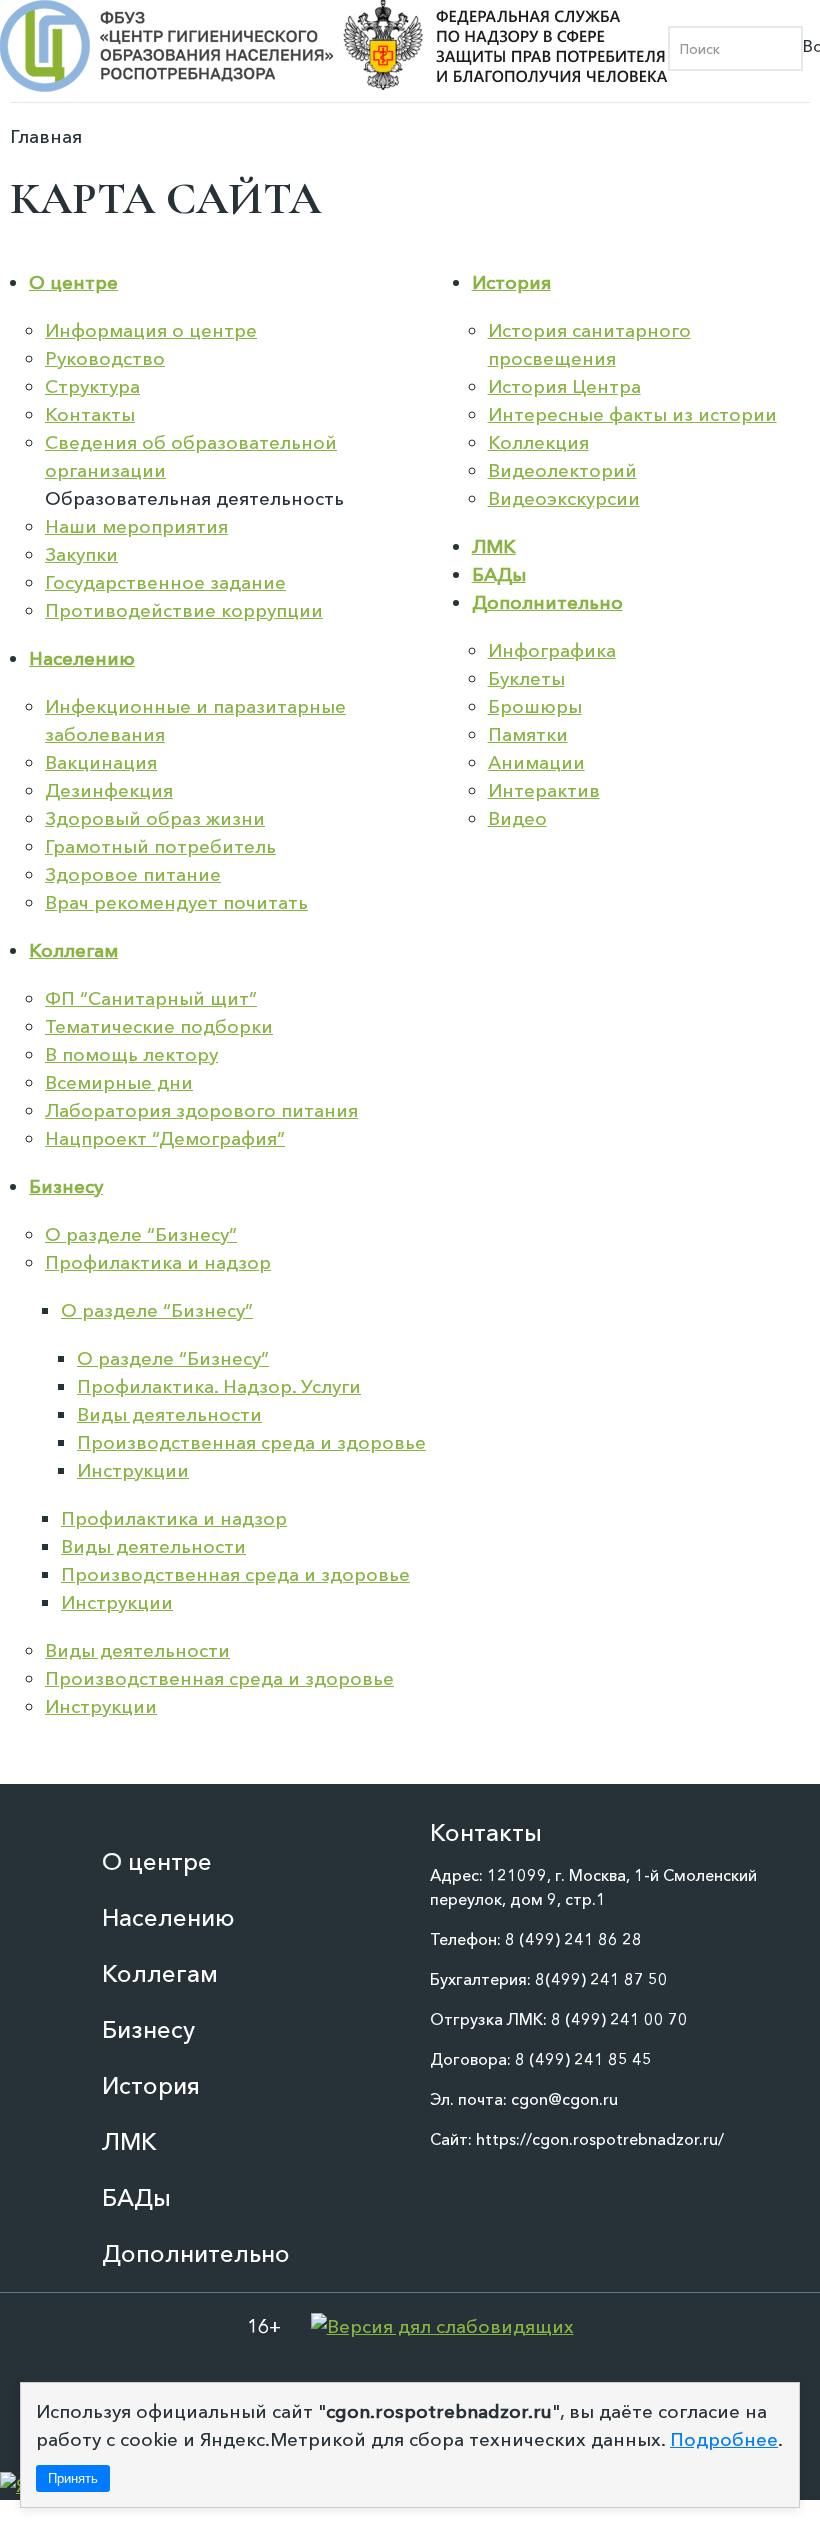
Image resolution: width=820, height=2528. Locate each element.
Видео (517, 818)
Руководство (105, 358)
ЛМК (494, 546)
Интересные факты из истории (632, 414)
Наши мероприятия (136, 526)
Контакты (90, 414)
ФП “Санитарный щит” (151, 998)
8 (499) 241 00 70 (619, 2019)
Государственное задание (165, 582)
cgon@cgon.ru (564, 2099)
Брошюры (535, 706)
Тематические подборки (159, 1026)
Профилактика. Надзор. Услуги (219, 1386)
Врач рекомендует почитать (176, 902)
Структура (92, 386)
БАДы (499, 574)
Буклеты (526, 678)
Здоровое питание (133, 874)
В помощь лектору (131, 1054)
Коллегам (73, 950)
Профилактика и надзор (158, 1262)
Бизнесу (66, 1186)
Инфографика (552, 650)
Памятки (528, 734)
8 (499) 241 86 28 (573, 1939)
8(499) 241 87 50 (601, 1979)
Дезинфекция (109, 790)
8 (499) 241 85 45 (583, 2059)
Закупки (81, 554)
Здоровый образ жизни (155, 818)
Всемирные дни (119, 1082)
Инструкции (133, 1470)
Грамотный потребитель (160, 846)
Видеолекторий (562, 470)
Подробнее (724, 2439)
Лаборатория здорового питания (201, 1110)
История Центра (564, 386)
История (511, 282)
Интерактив (544, 790)
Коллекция (538, 442)
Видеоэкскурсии (564, 498)
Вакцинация (101, 762)
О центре (73, 282)
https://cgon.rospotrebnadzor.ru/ (600, 2139)
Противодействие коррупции (184, 610)
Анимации (536, 762)
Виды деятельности (169, 1414)
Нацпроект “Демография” (165, 1138)
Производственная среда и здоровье (251, 1442)
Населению (82, 658)
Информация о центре (151, 330)
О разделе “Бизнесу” (141, 1234)
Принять (73, 2478)
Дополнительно (547, 602)
